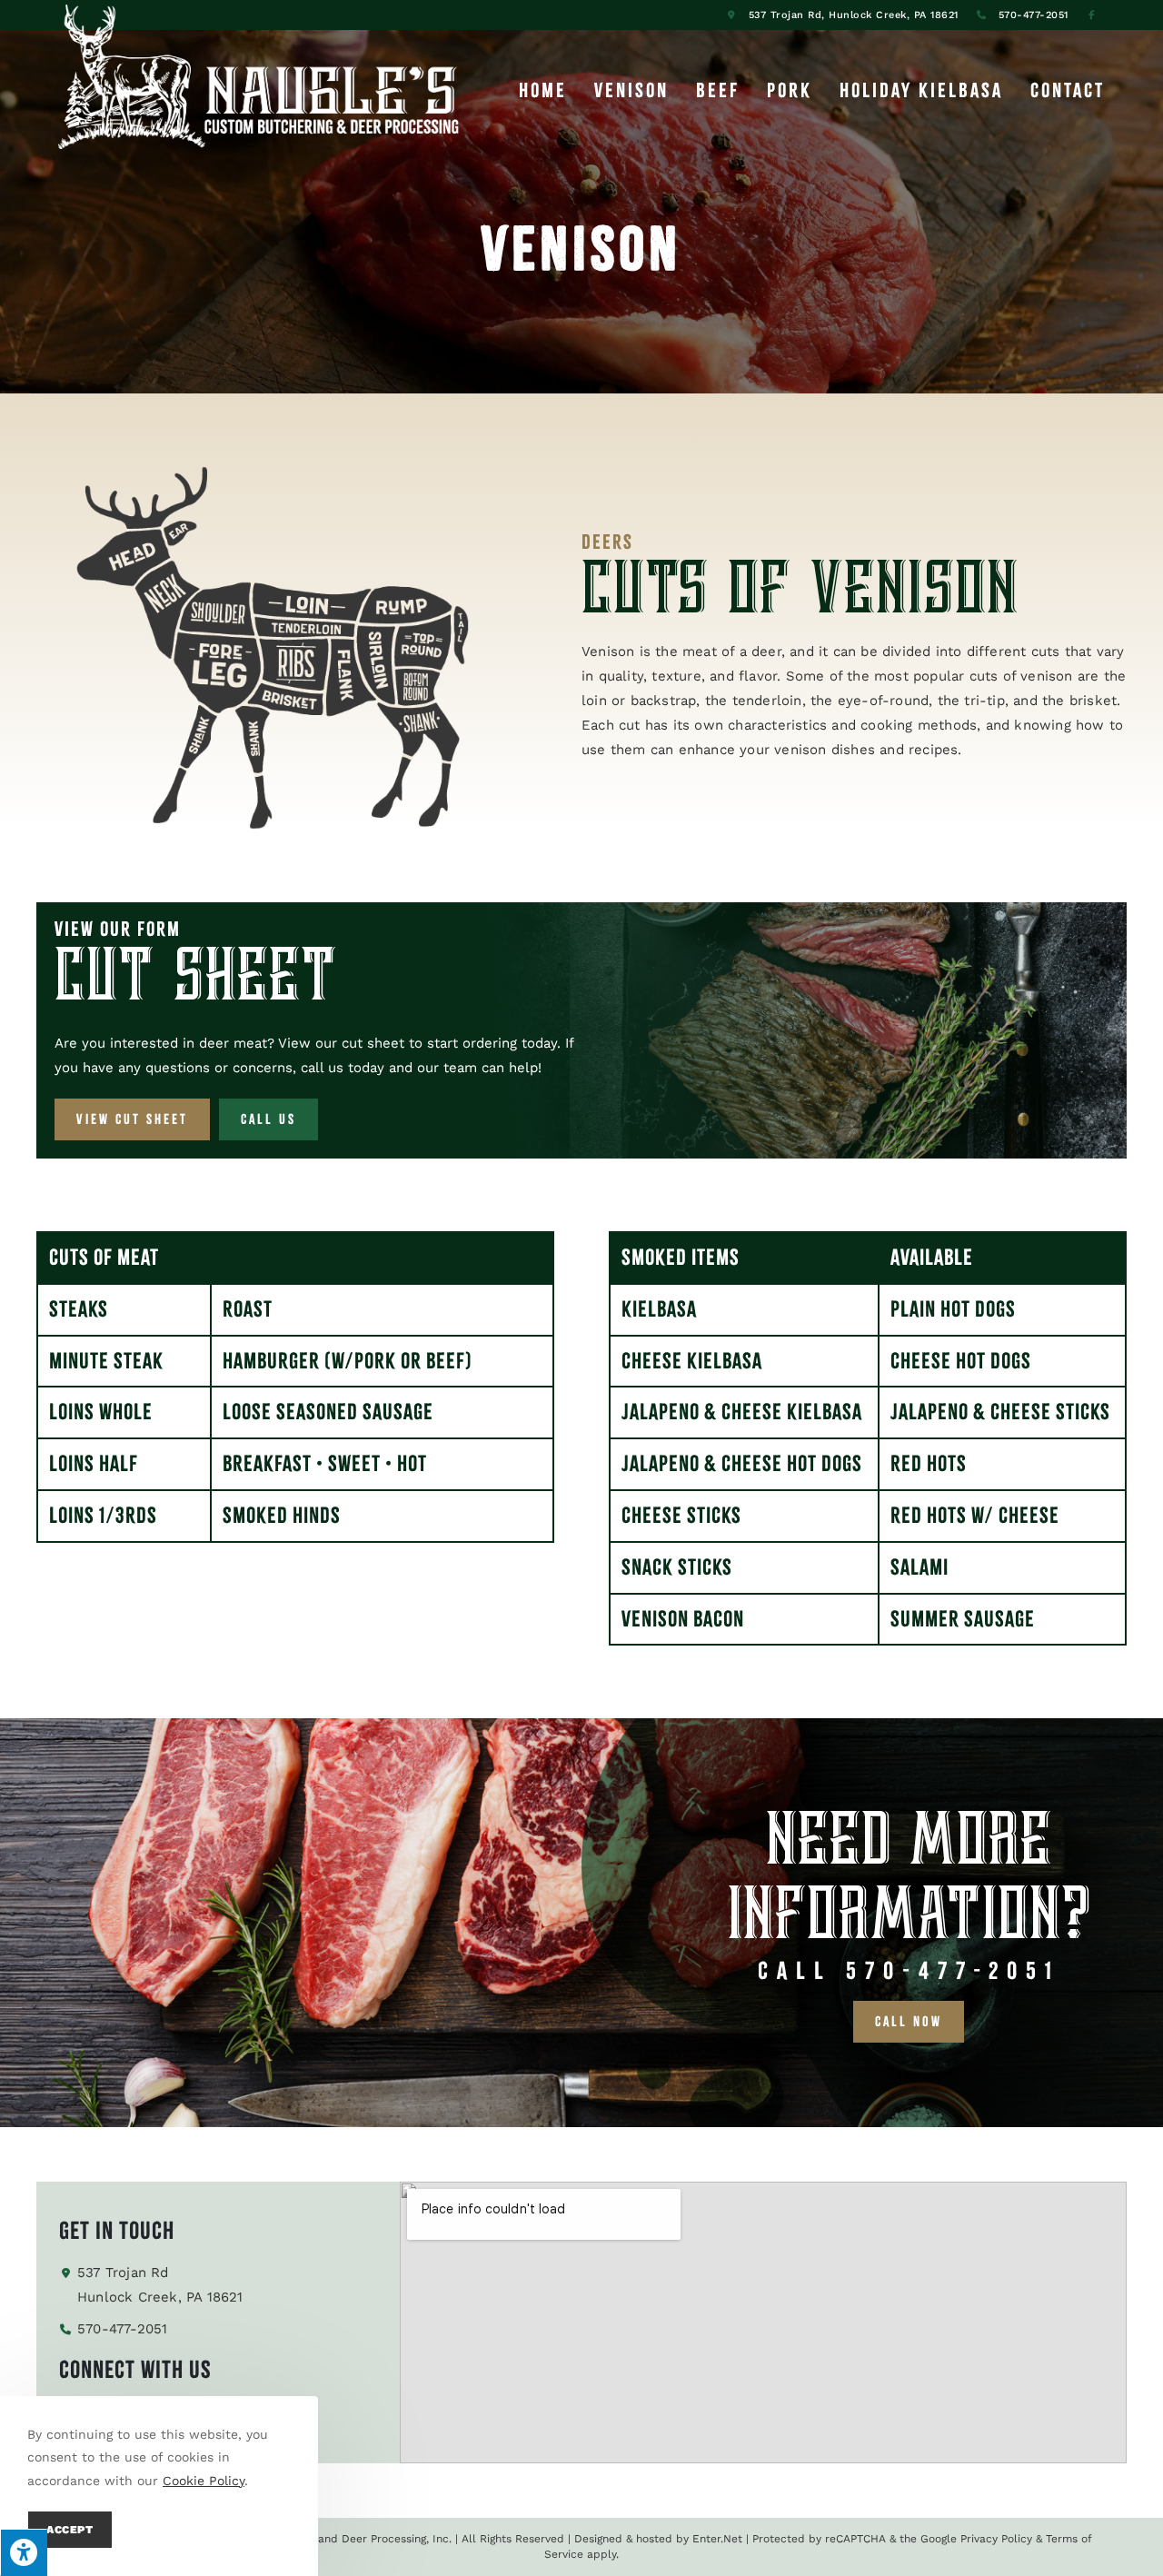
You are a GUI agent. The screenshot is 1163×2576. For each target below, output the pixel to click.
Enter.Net (717, 2539)
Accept (70, 2530)
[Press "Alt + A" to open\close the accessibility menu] (24, 2552)
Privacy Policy (996, 2539)
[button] (132, 1119)
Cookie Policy (204, 2481)
